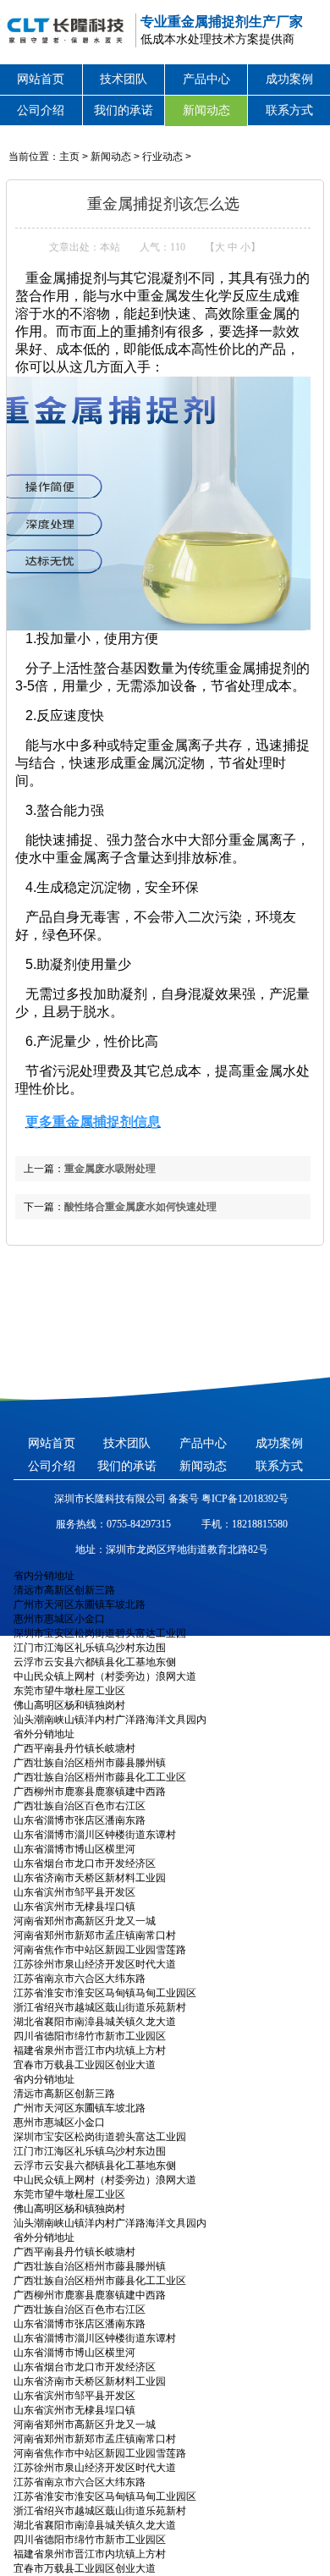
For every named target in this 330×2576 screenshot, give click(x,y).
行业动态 (162, 157)
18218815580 (260, 1524)
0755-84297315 (139, 1524)
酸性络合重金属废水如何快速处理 (140, 1207)
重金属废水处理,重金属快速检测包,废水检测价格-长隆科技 (63, 30)
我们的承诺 (124, 110)
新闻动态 (206, 110)
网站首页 (41, 79)
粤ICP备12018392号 (244, 1499)
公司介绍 (41, 110)
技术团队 (124, 79)
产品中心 (206, 79)
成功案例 (289, 79)
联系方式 (289, 110)
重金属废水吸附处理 (110, 1169)
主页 (69, 157)
